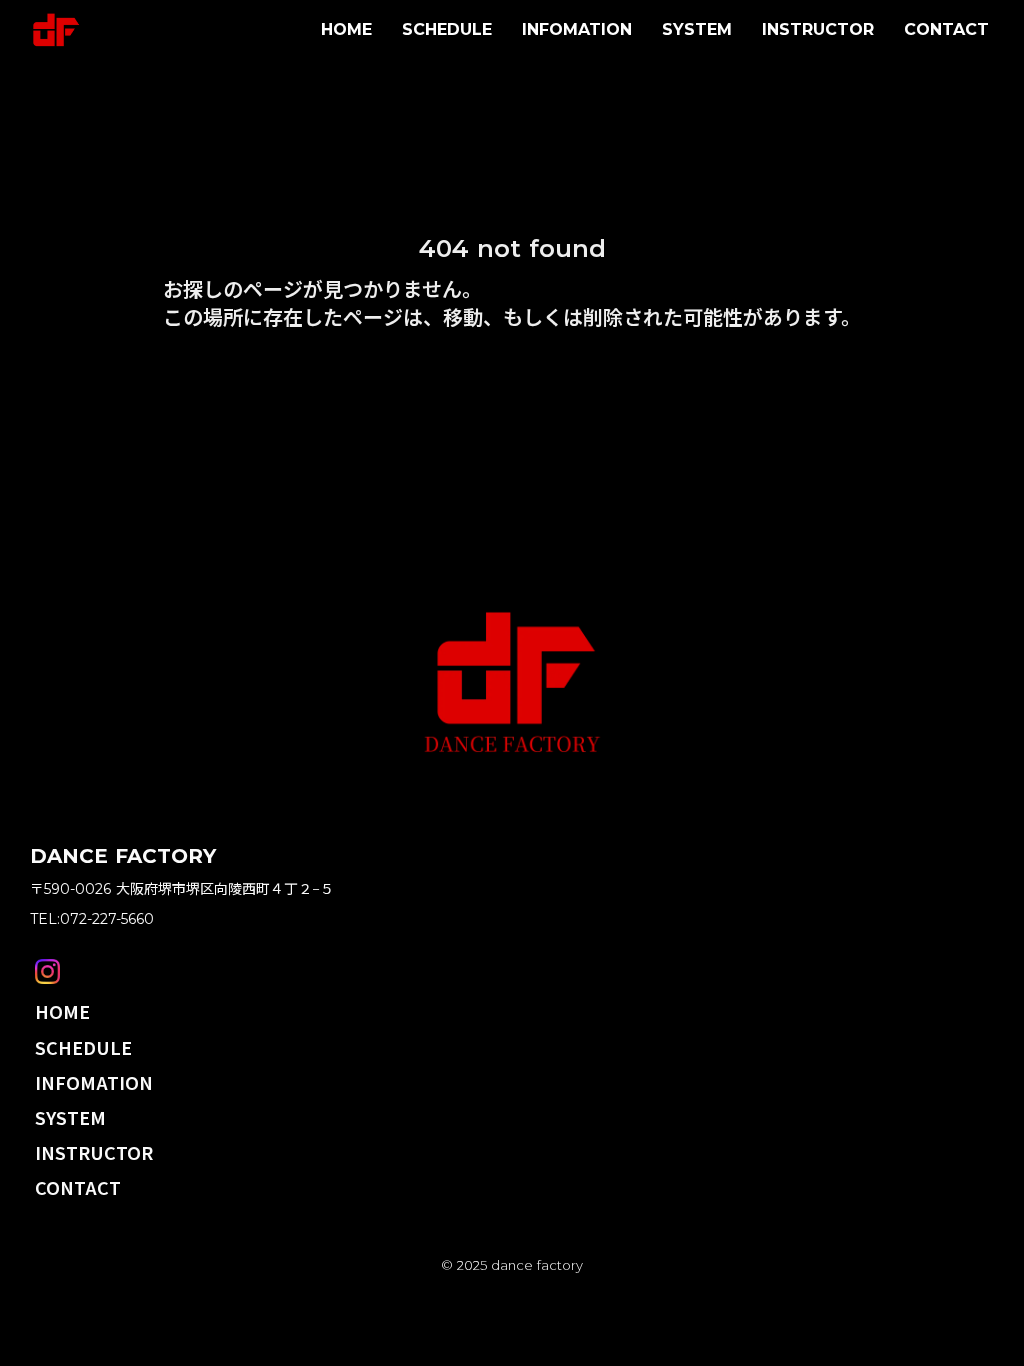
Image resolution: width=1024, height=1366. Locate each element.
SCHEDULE (447, 29)
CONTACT (946, 29)
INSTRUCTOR (818, 29)
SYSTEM (697, 29)
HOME (346, 29)
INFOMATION (577, 29)
